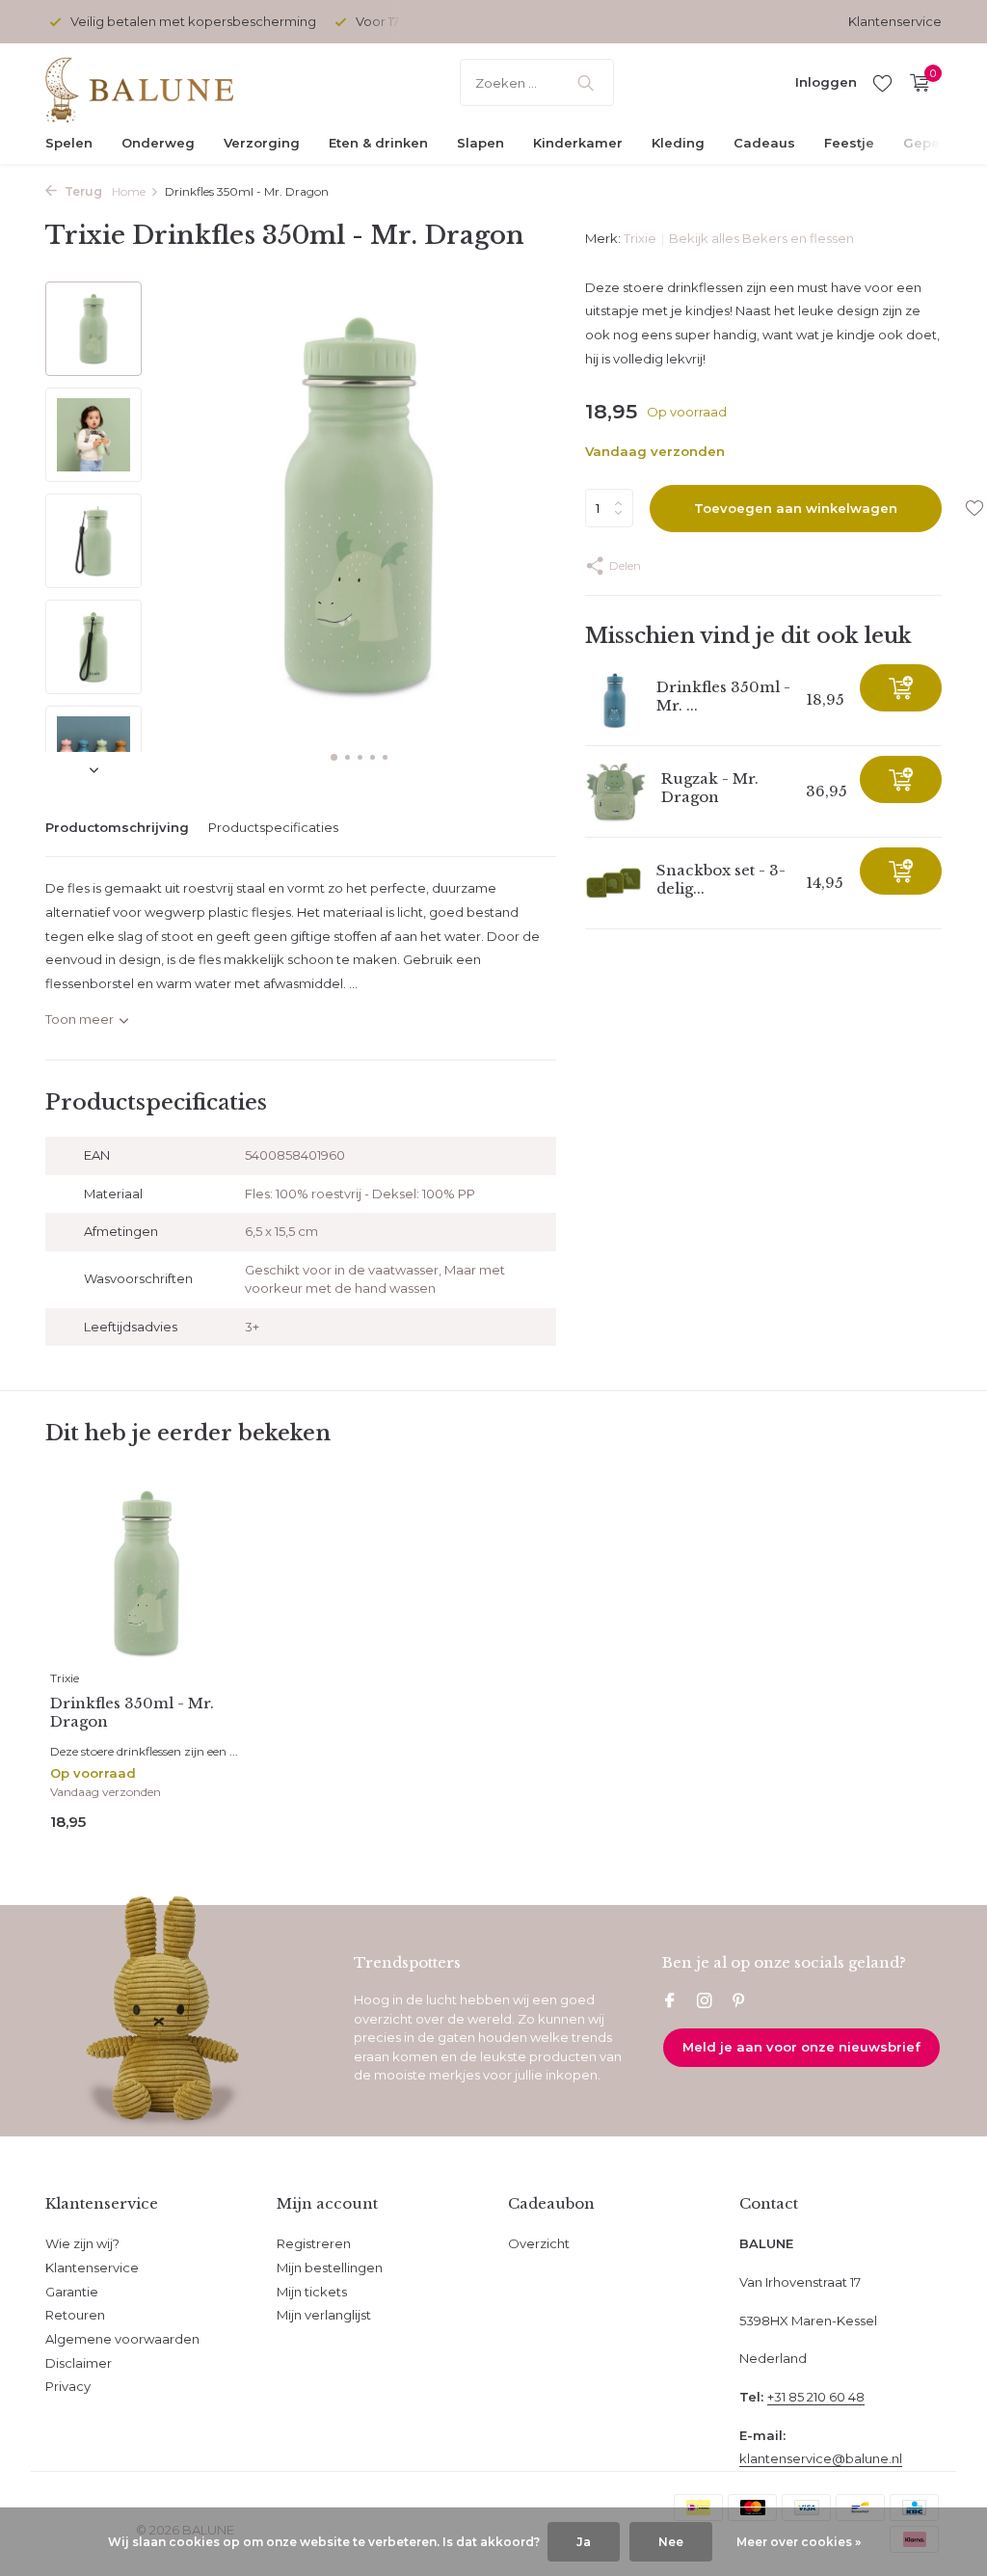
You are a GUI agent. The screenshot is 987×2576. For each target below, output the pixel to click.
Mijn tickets (312, 2292)
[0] (915, 83)
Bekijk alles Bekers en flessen (761, 238)
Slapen (480, 143)
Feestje (849, 143)
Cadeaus (764, 143)
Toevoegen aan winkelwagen (796, 508)
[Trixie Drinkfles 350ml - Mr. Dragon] (147, 1573)
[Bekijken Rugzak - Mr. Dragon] (616, 792)
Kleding (678, 143)
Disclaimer (79, 2363)
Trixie (640, 238)
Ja (584, 2542)
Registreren (314, 2243)
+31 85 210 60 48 (816, 2397)
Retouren (75, 2315)
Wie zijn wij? (82, 2243)
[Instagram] (705, 2002)
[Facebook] (670, 2002)
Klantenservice (895, 21)
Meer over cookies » (799, 2542)
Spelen (69, 143)
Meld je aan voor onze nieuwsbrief (801, 2047)
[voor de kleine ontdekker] (166, 83)
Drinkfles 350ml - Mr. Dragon (132, 1713)
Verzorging (262, 143)
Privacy (68, 2386)
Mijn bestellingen (330, 2267)
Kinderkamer (578, 143)
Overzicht (539, 2243)
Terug (82, 191)
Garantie (72, 2292)
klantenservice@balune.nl (821, 2458)
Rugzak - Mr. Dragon (710, 788)
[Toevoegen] (901, 688)
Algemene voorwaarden (122, 2339)
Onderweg (158, 143)
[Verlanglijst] (882, 83)
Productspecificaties (273, 827)
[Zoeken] (586, 83)
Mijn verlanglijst (324, 2315)
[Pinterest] (739, 2002)
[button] (334, 757)
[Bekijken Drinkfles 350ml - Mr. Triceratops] (614, 700)
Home (129, 191)
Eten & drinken (378, 143)
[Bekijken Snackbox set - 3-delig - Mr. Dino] (614, 884)
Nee (671, 2542)
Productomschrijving (117, 827)
